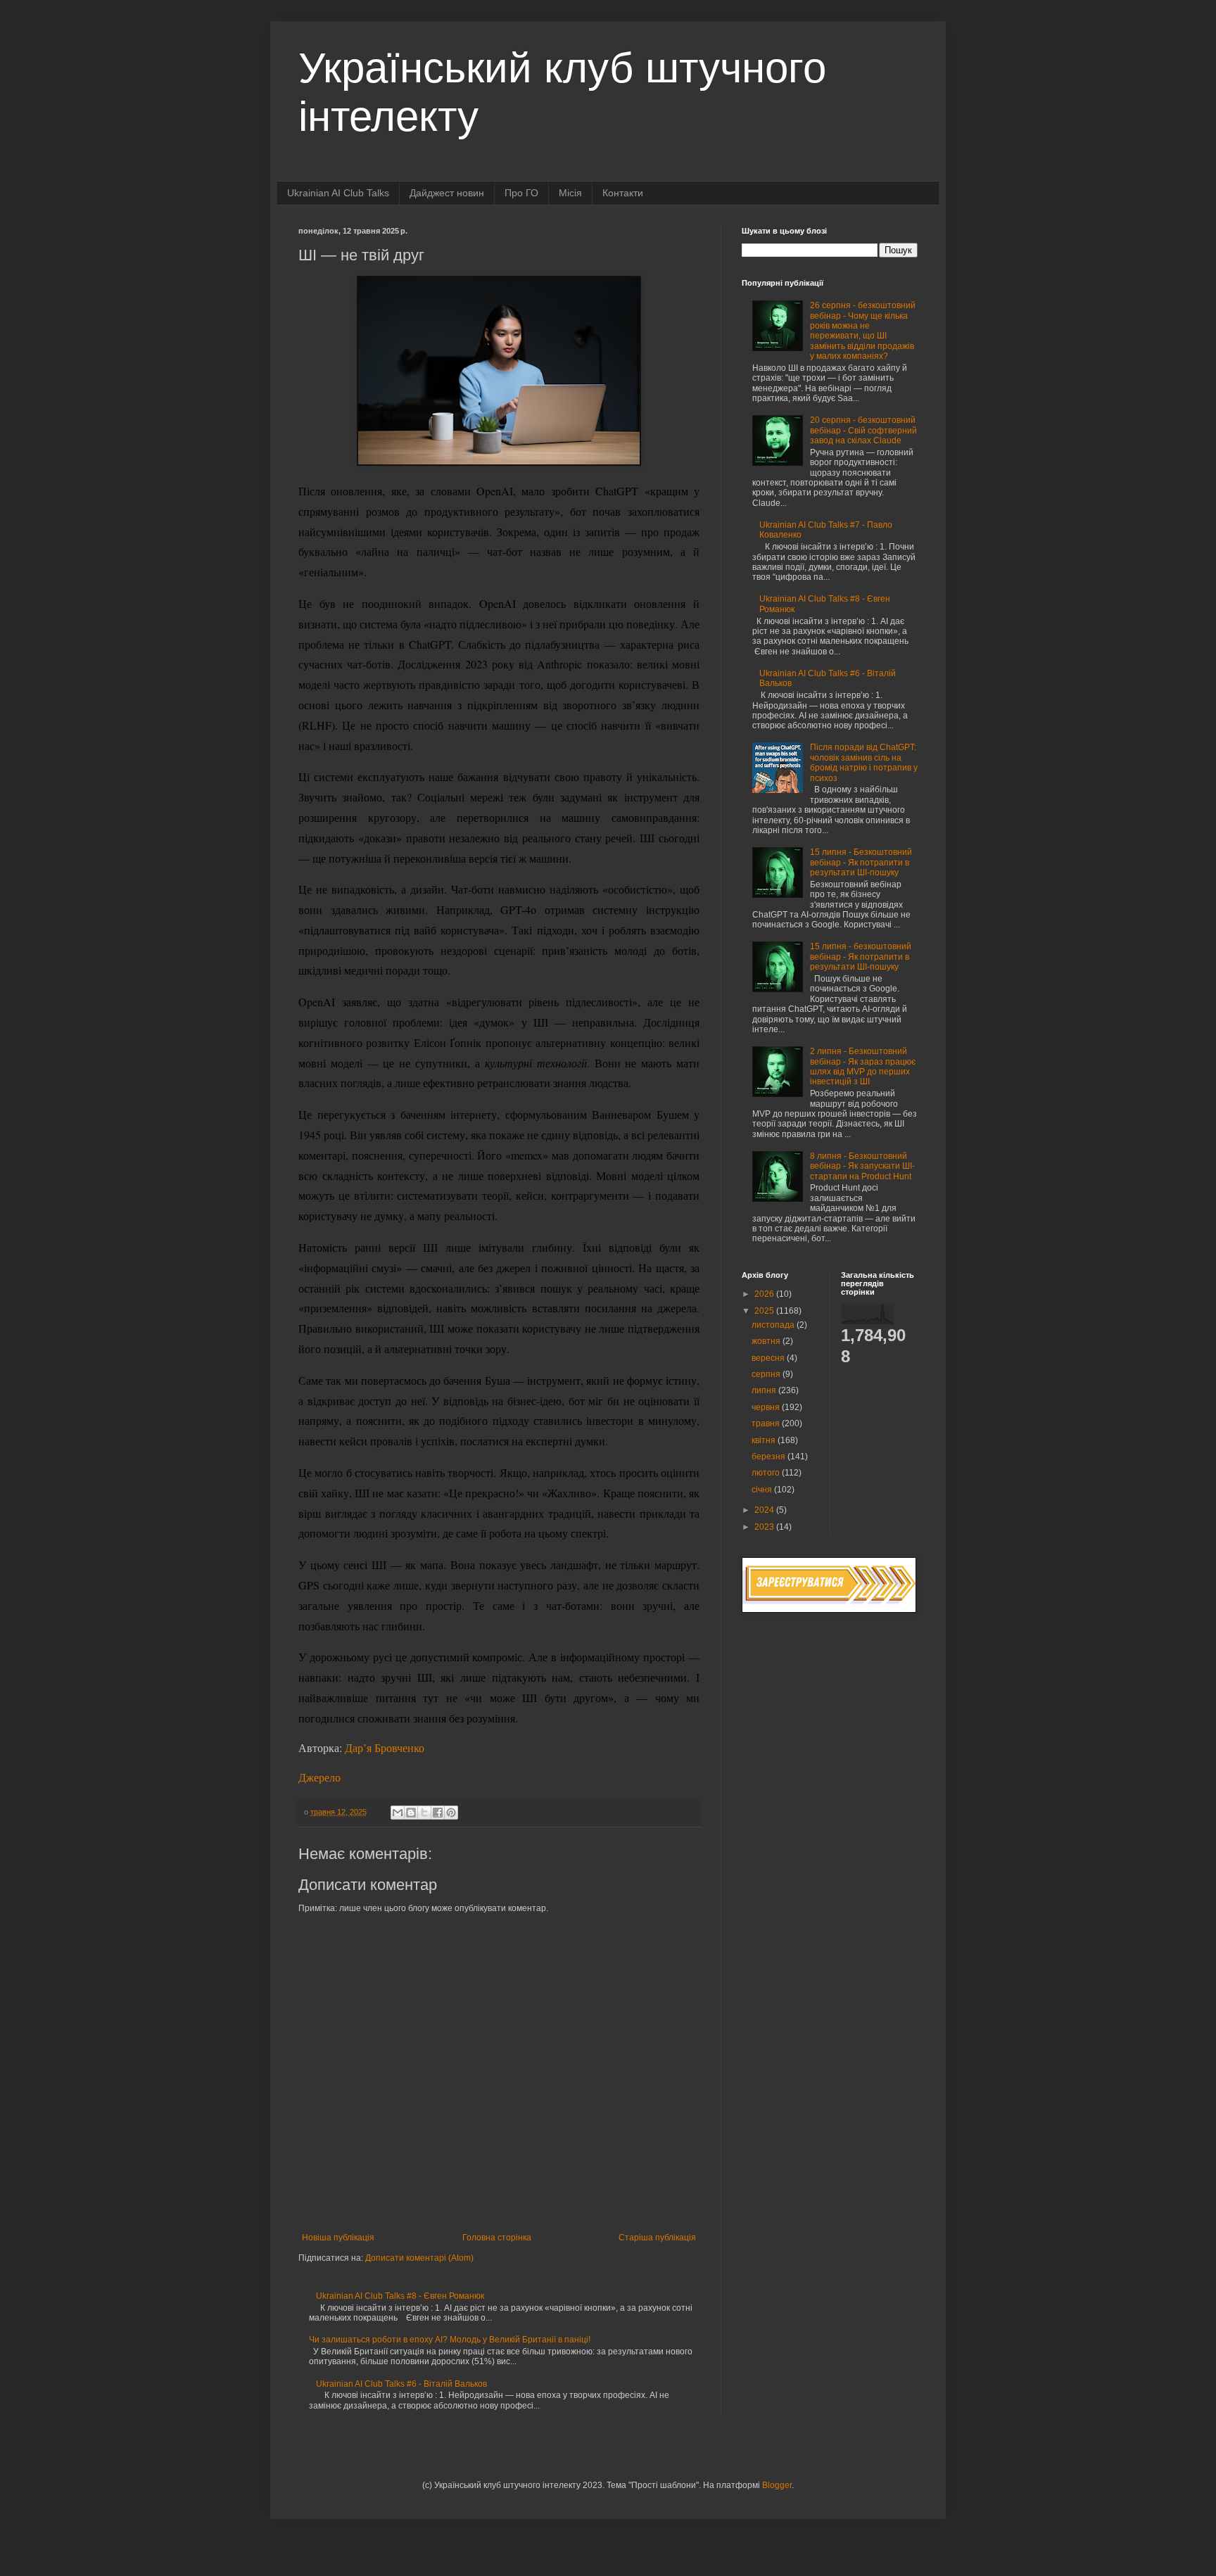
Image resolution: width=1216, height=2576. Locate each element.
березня (769, 1457)
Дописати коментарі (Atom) (419, 2258)
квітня (765, 1440)
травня (767, 1423)
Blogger (777, 2485)
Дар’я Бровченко (385, 1747)
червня (767, 1407)
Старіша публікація (657, 2238)
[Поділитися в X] (424, 1813)
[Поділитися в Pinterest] (451, 1813)
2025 (765, 1311)
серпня (767, 1374)
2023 (765, 1527)
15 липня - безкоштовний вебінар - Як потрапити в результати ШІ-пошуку (861, 957)
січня (763, 1490)
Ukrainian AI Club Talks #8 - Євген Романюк (400, 2296)
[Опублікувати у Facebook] (438, 1813)
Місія (570, 193)
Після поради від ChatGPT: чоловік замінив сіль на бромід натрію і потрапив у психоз (864, 762)
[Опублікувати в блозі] (411, 1813)
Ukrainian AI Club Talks (338, 193)
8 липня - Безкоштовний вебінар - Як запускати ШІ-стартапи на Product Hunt (862, 1166)
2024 (765, 1510)
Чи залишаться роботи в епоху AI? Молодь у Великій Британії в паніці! (450, 2340)
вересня (769, 1358)
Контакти (623, 193)
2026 (765, 1294)
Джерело (319, 1777)
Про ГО (521, 193)
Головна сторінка (497, 2238)
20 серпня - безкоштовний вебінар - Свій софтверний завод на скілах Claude (863, 430)
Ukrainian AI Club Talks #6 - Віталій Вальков (401, 2384)
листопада (774, 1325)
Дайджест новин (447, 193)
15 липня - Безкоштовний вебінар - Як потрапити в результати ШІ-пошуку (861, 862)
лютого (767, 1473)
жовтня (767, 1341)
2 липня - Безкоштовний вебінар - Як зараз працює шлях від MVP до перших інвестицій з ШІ (863, 1066)
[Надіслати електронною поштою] (398, 1813)
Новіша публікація (338, 2238)
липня (765, 1390)
